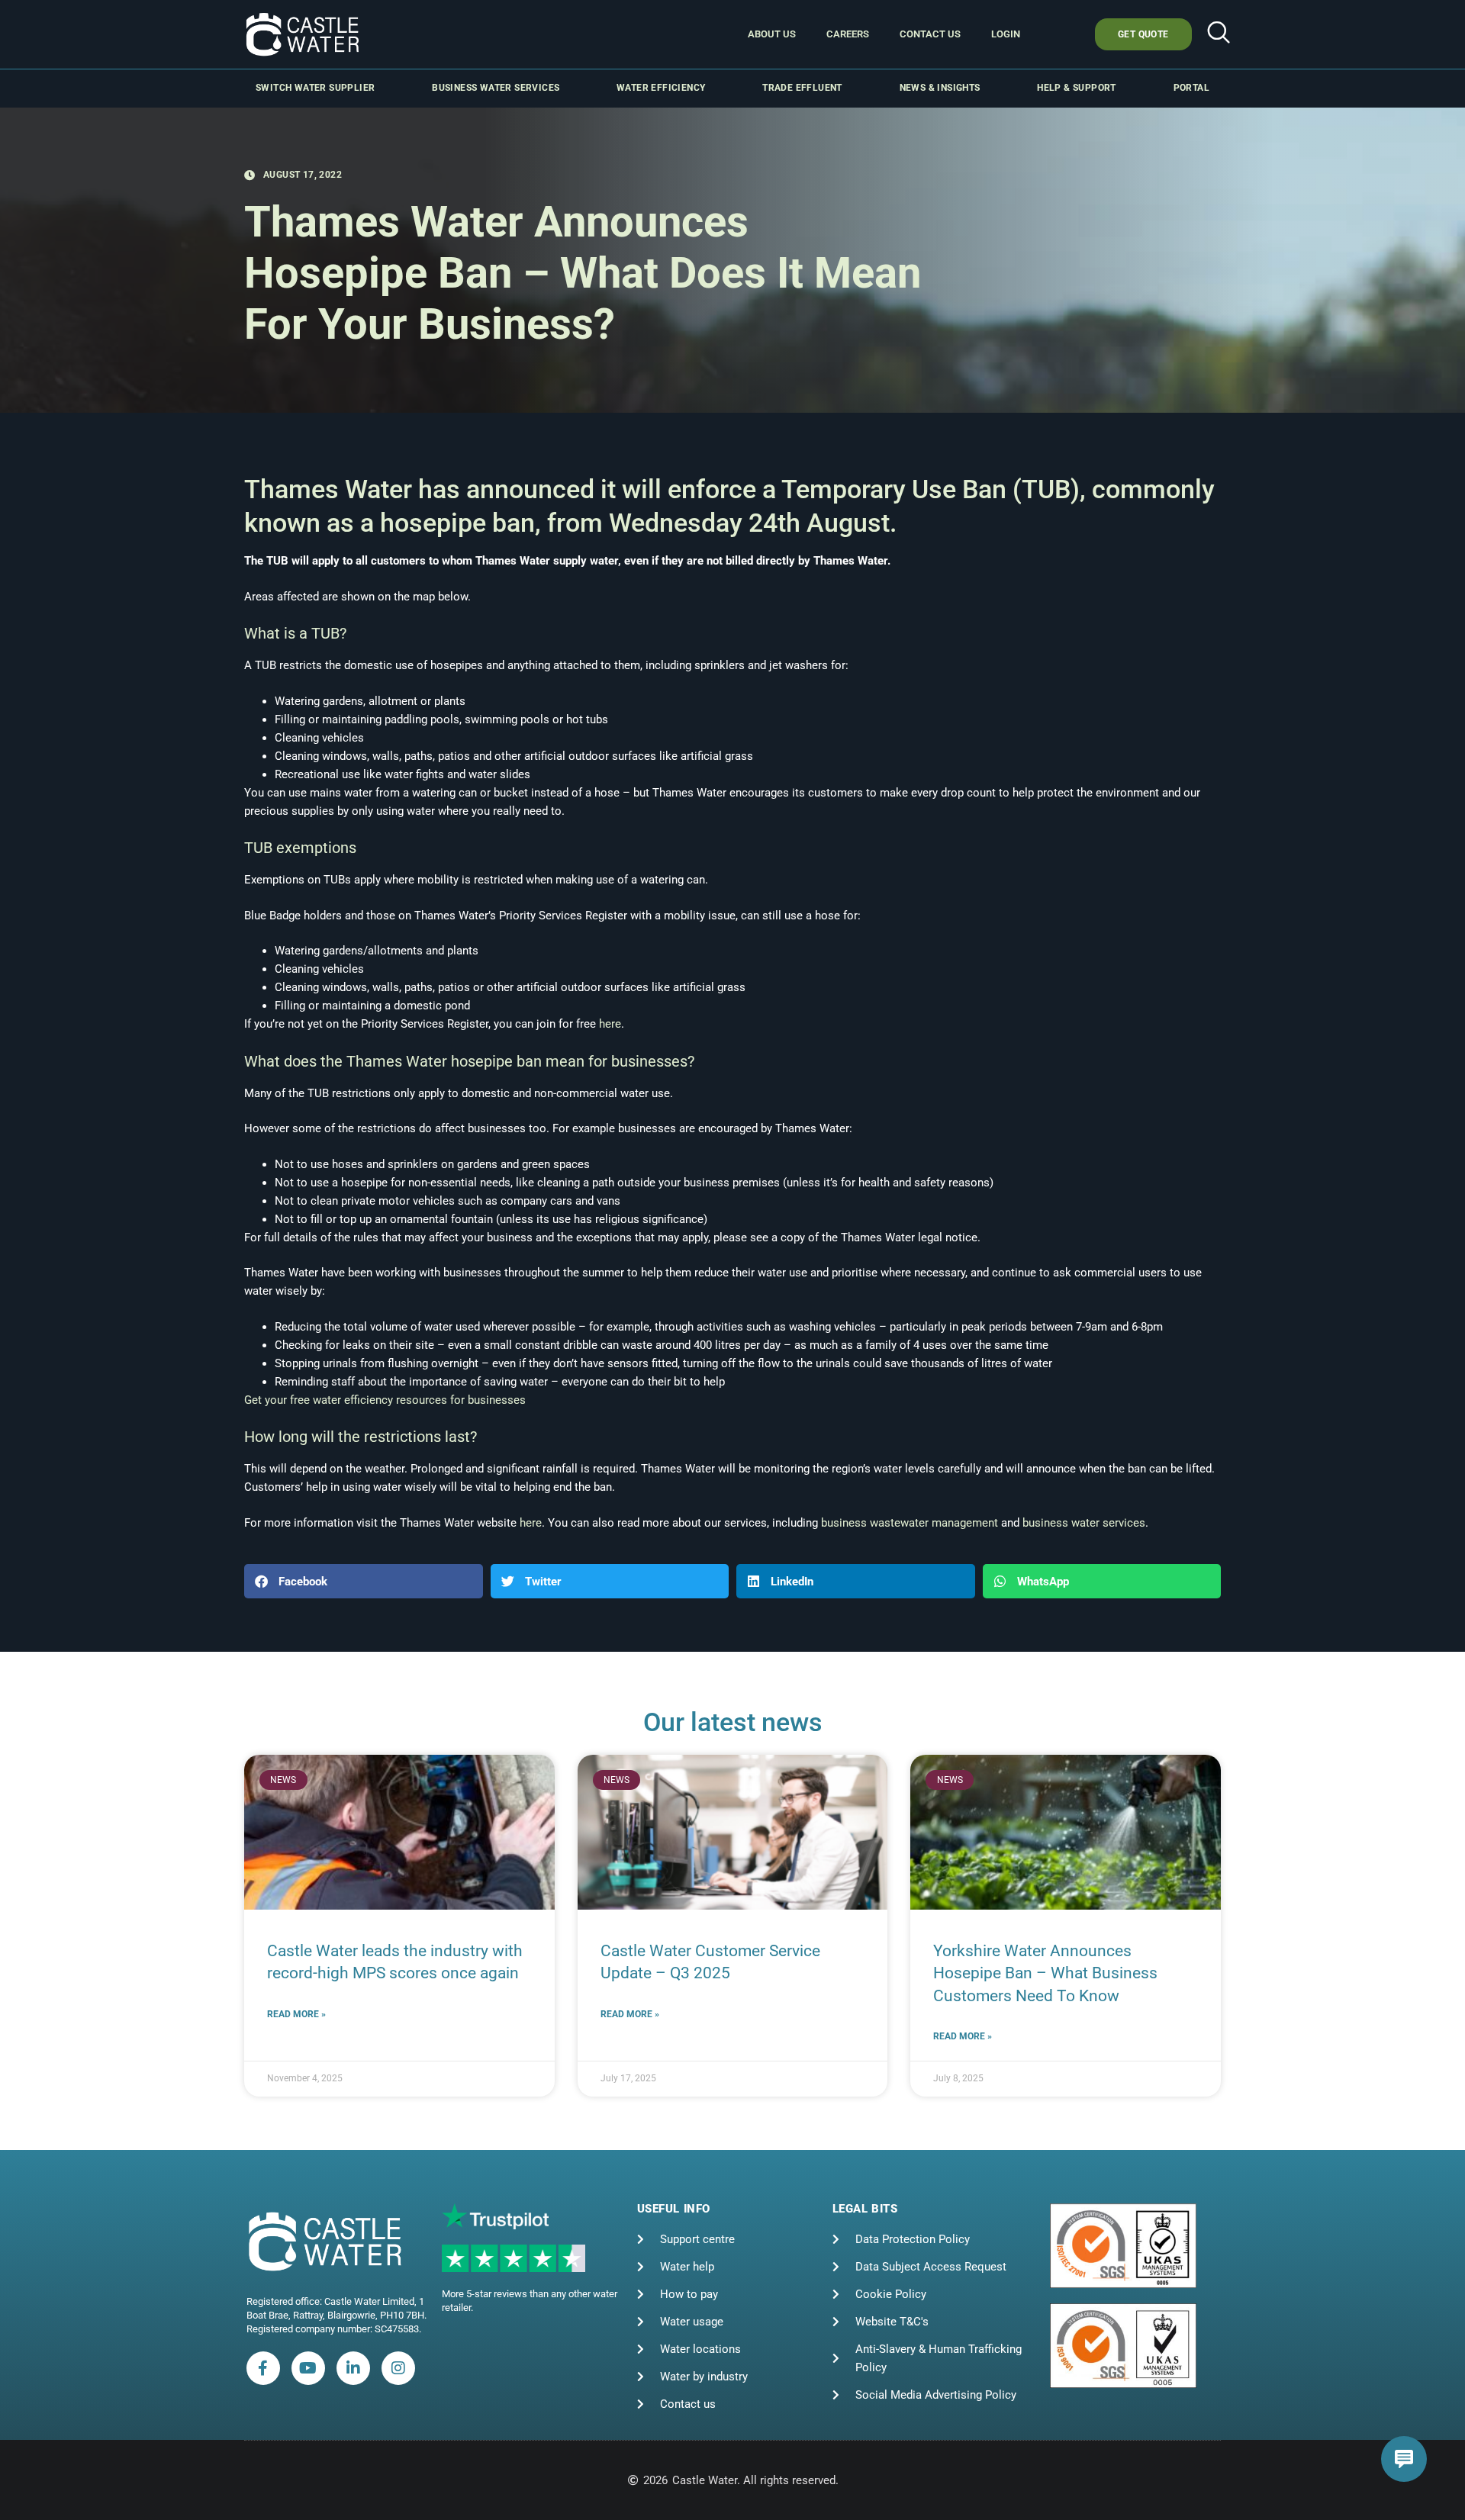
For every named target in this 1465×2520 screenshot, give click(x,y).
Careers (848, 34)
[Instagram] (398, 2368)
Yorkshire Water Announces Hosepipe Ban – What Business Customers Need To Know (1045, 1973)
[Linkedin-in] (353, 2368)
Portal (1191, 88)
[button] (1219, 34)
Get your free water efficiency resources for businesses (385, 1400)
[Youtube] (308, 2368)
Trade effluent (802, 88)
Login (1006, 34)
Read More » (296, 2014)
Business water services (496, 88)
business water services (1084, 1523)
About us (772, 34)
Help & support (1077, 88)
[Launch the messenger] (1404, 2459)
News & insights (940, 88)
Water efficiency (661, 88)
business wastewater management (910, 1523)
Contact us (930, 34)
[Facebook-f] (263, 2368)
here (610, 1024)
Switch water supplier (315, 88)
